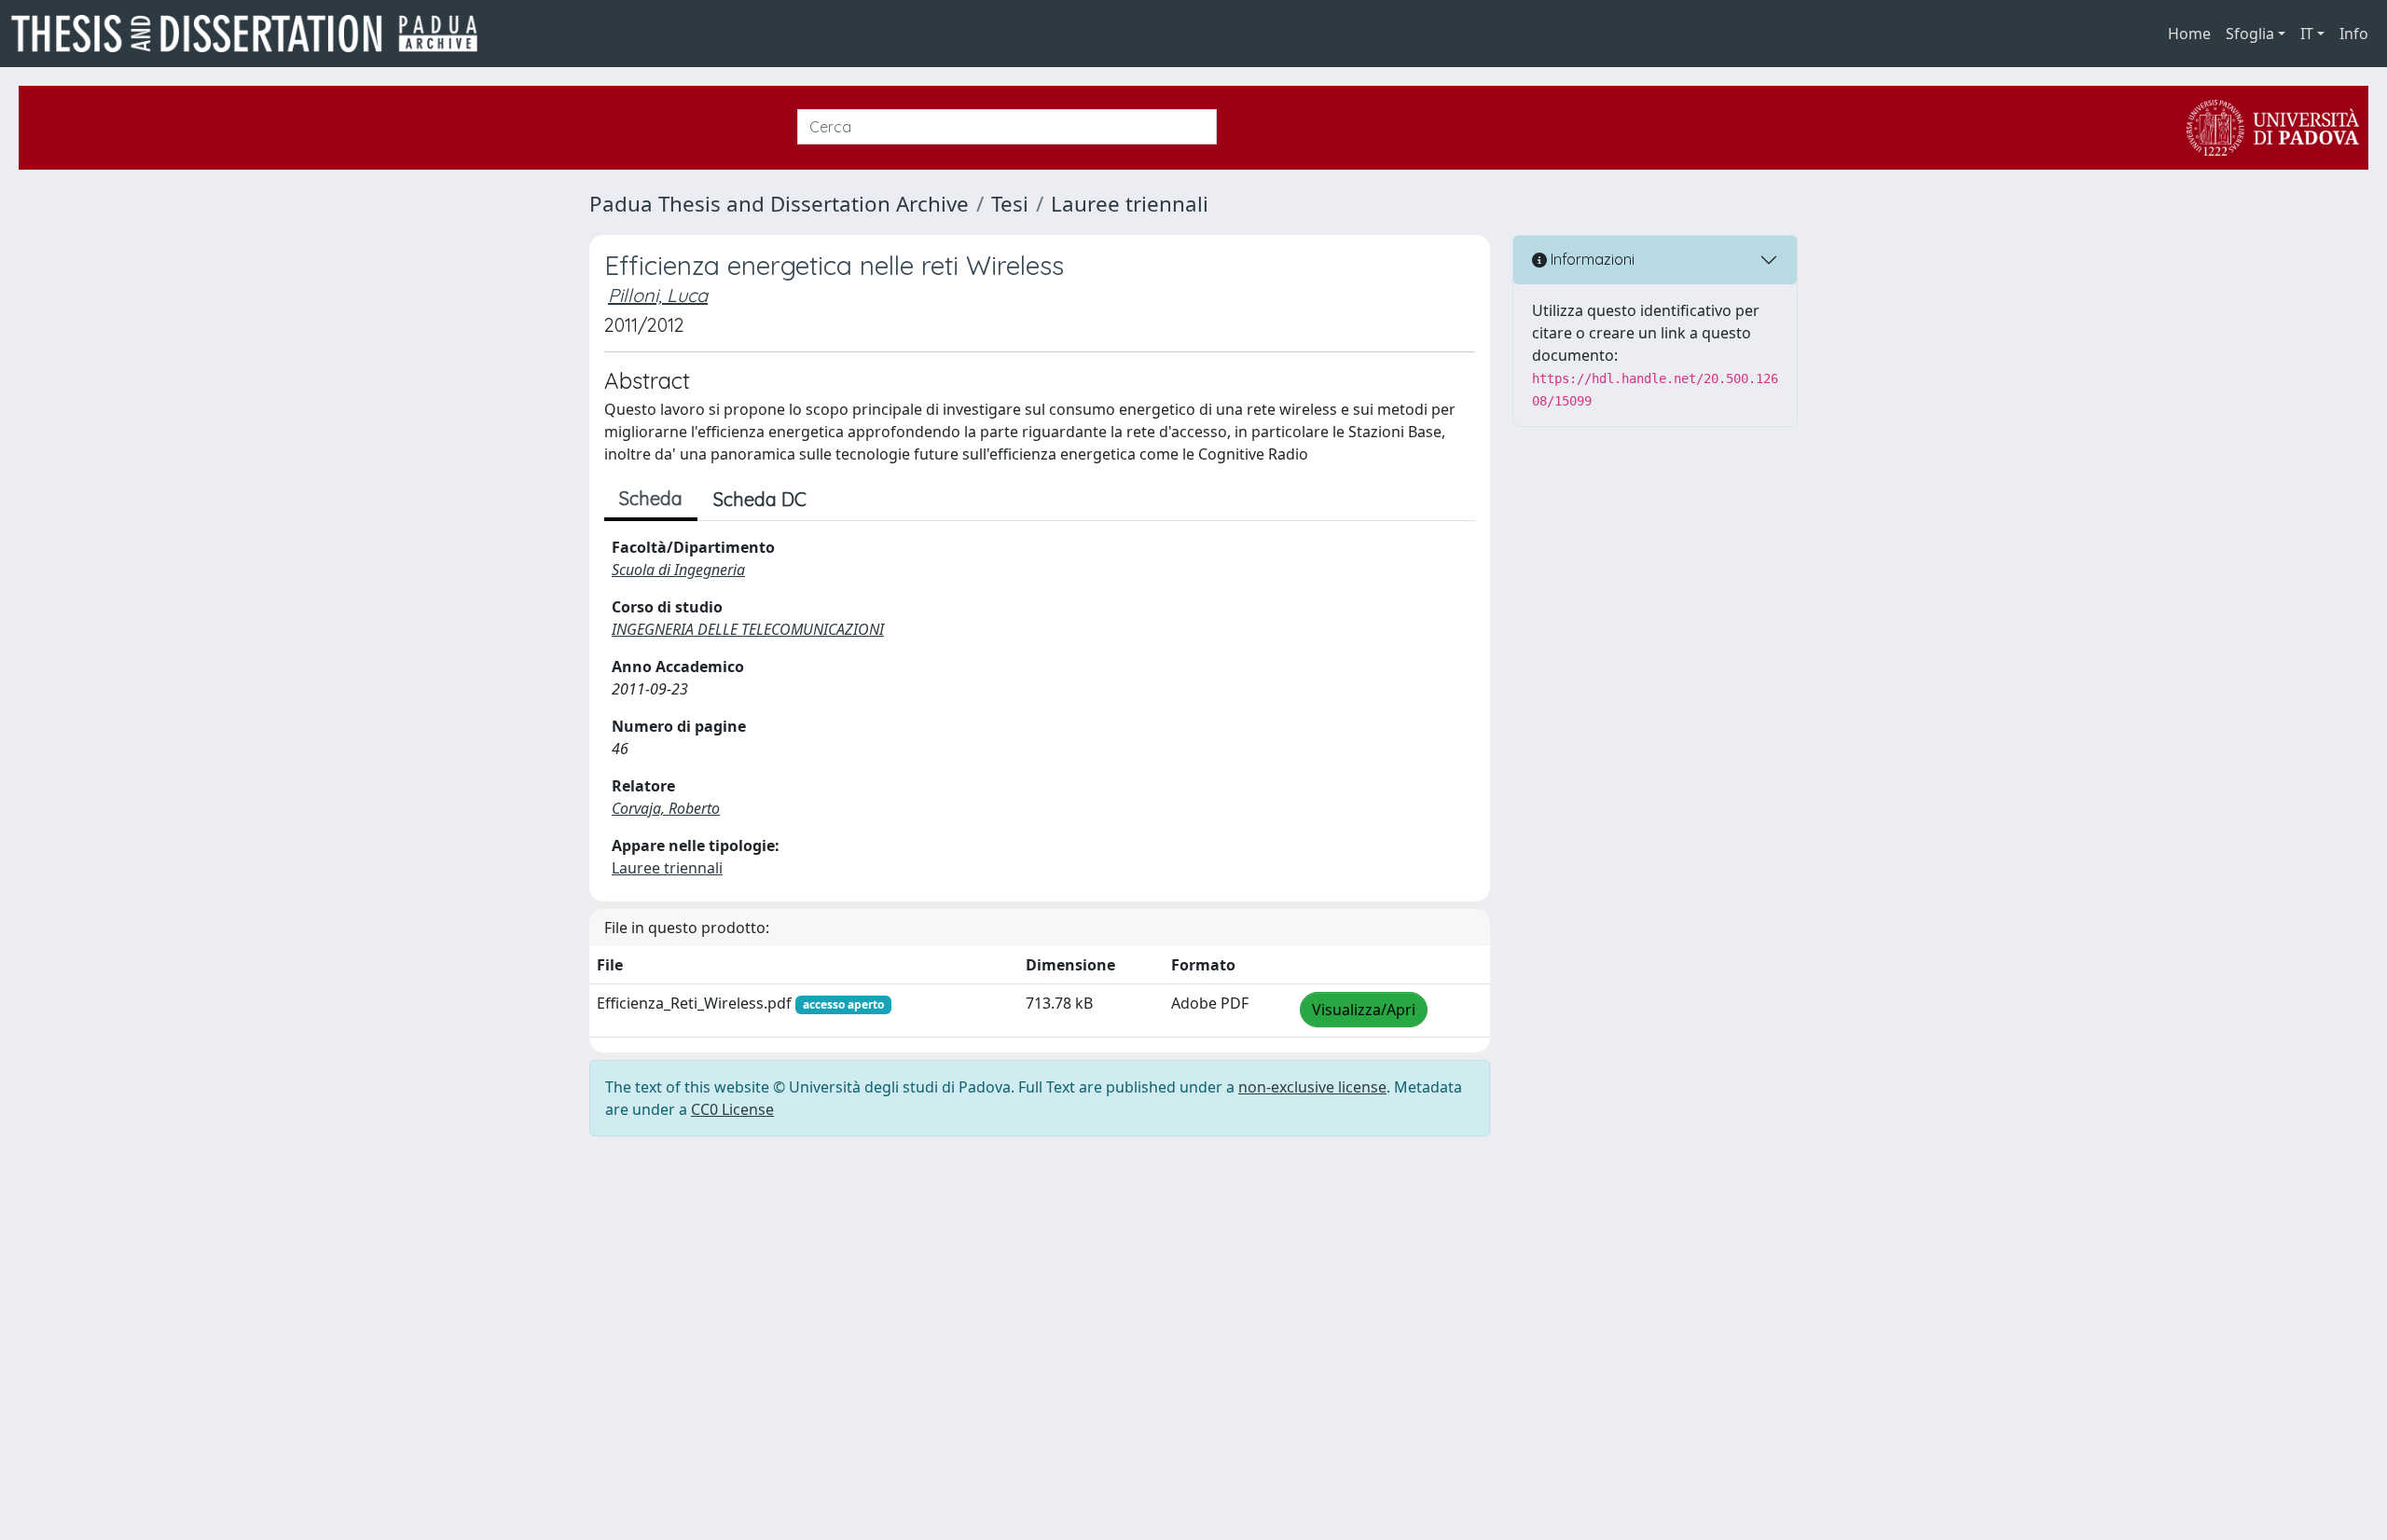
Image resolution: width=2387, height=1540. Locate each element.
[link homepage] (252, 34)
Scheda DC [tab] (760, 499)
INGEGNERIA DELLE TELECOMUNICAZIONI (748, 629)
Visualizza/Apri (1364, 1010)
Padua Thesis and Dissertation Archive (779, 204)
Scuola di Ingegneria (678, 570)
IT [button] (2307, 34)
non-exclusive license (1312, 1087)
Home (2189, 34)
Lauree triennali (1130, 204)
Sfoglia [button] (2250, 34)
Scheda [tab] (651, 498)
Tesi (1010, 204)
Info (2354, 34)
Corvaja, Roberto (666, 808)
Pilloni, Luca (658, 295)
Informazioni (1591, 259)
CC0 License (732, 1109)
